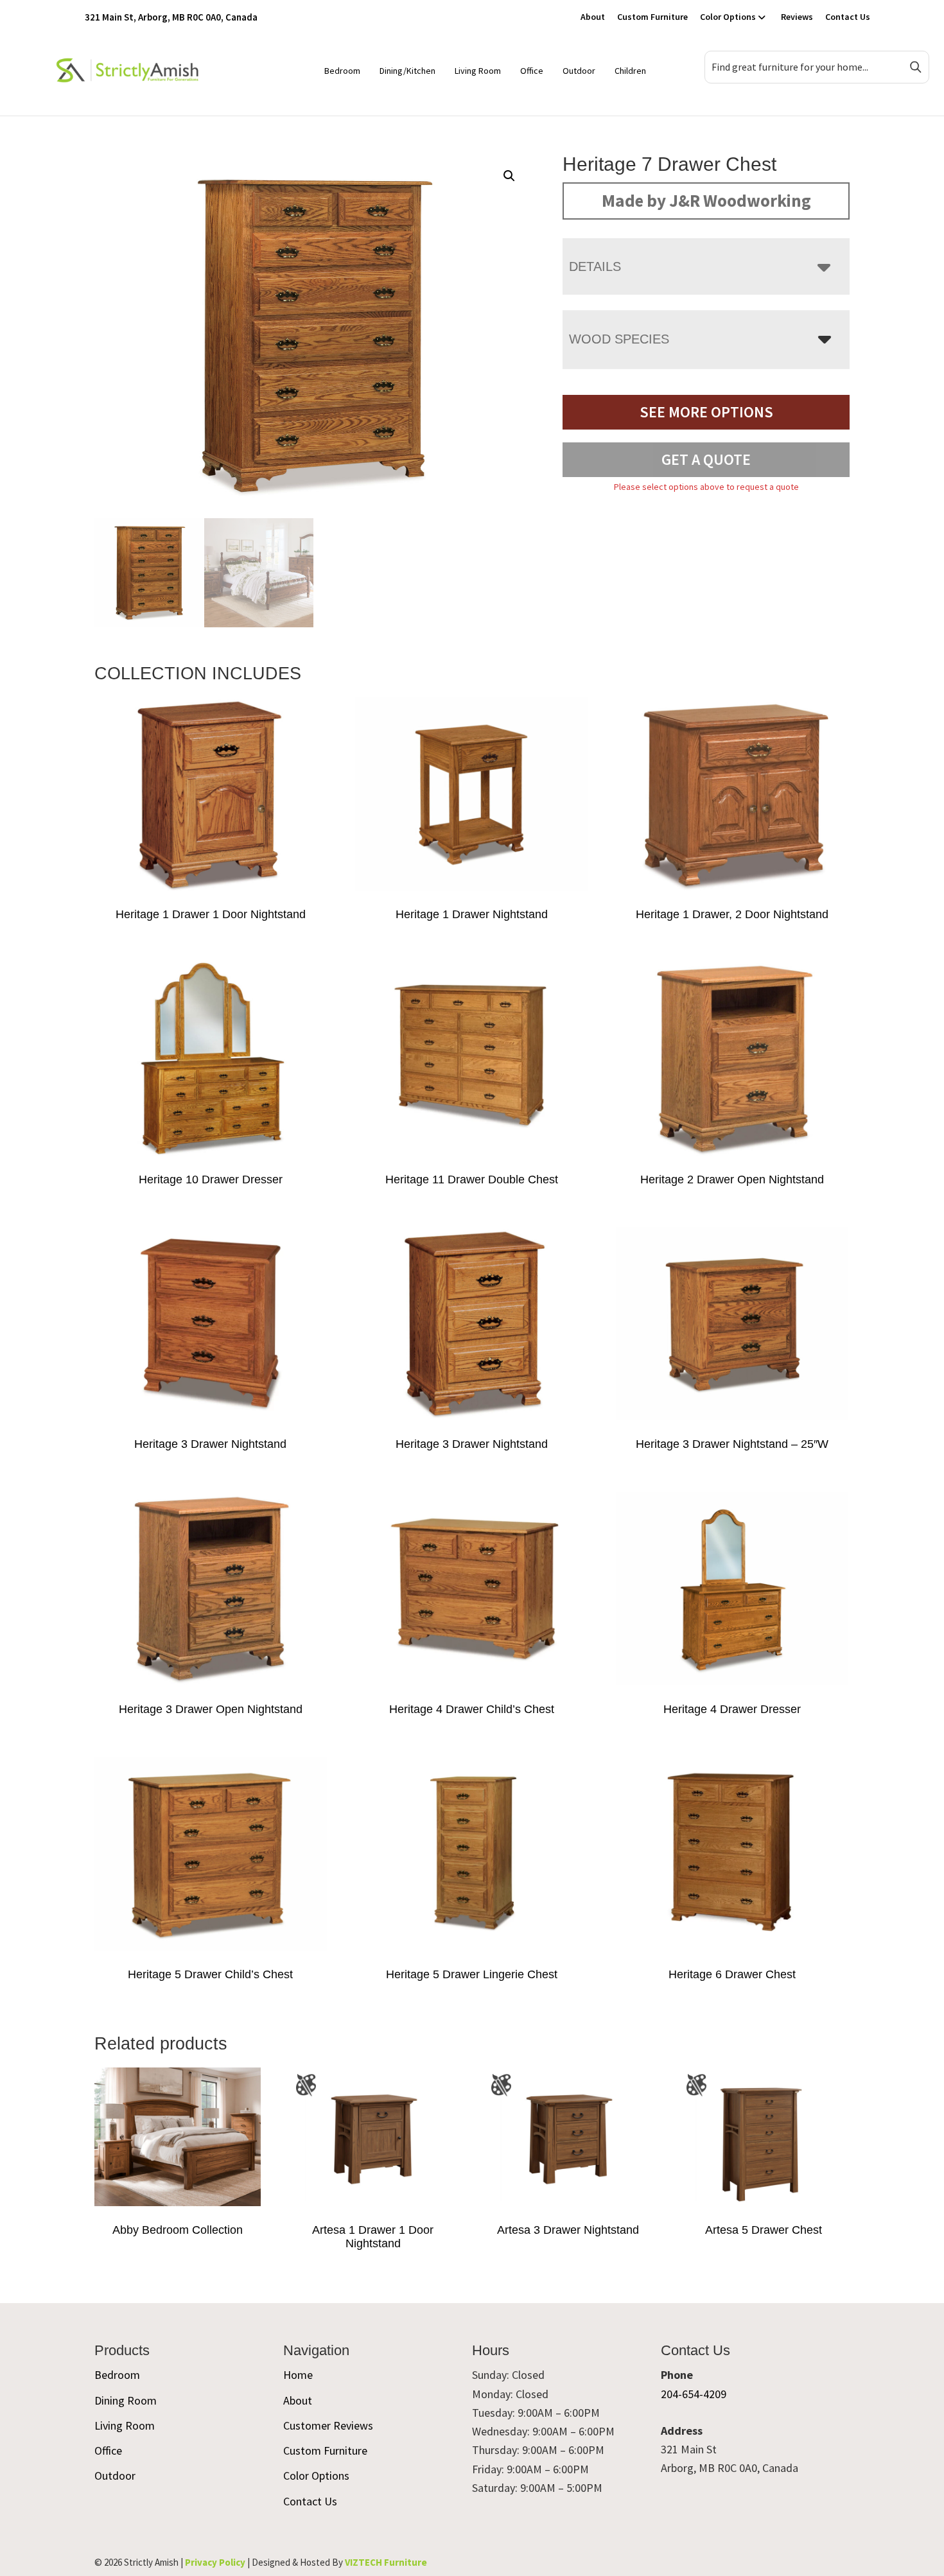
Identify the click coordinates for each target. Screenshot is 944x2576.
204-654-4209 (694, 2394)
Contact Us (848, 17)
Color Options (728, 17)
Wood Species (619, 339)
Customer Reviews (328, 2425)
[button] (509, 176)
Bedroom (342, 71)
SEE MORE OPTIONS (706, 412)
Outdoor (579, 71)
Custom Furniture (652, 17)
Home (298, 2375)
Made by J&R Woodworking (706, 200)
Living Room (478, 71)
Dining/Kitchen (407, 71)
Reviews (797, 17)
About (593, 17)
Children (630, 71)
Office (532, 71)
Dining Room (126, 2400)
